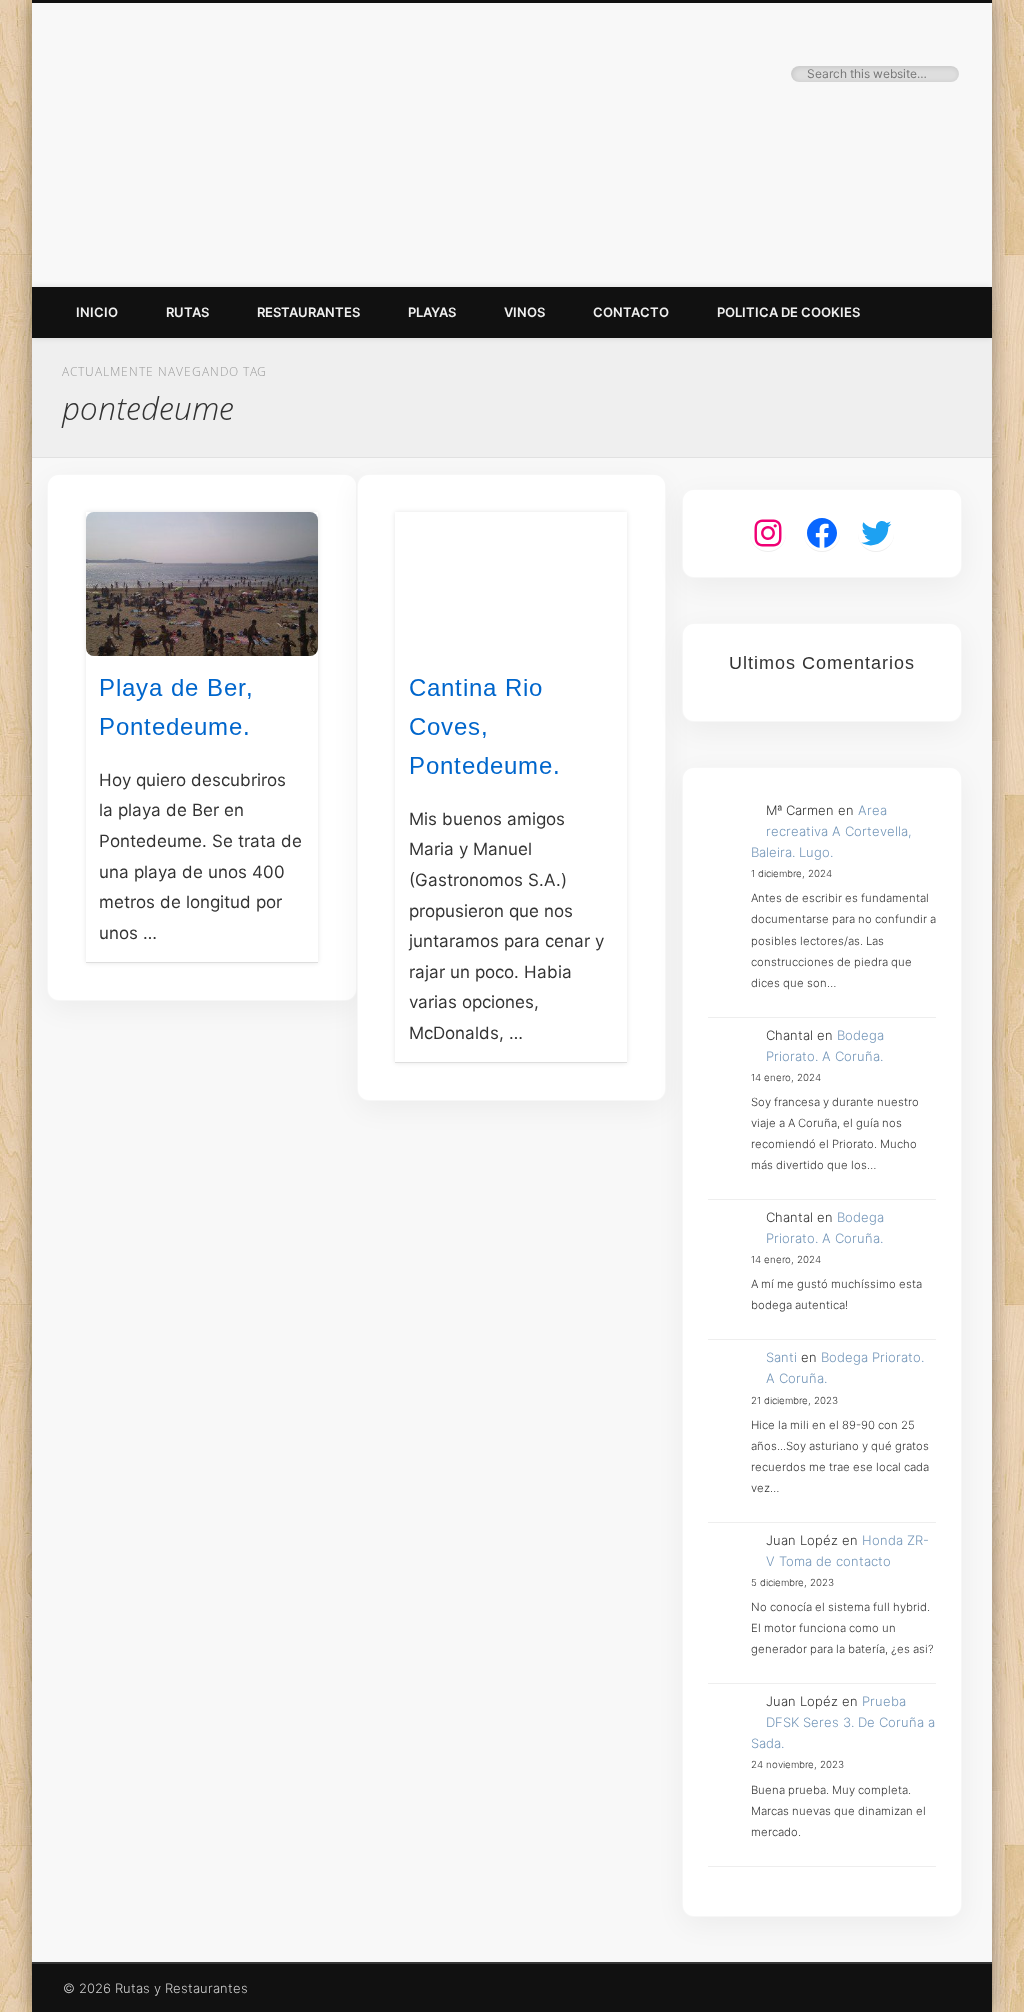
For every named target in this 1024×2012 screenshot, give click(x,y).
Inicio (97, 312)
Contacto (631, 312)
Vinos (524, 312)
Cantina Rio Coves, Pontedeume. (485, 726)
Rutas (187, 312)
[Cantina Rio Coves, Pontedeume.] (511, 583)
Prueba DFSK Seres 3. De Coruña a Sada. (843, 1722)
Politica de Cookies (788, 312)
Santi (781, 1357)
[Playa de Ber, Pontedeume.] (202, 583)
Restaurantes (308, 312)
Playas (432, 312)
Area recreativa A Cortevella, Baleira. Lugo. (832, 831)
